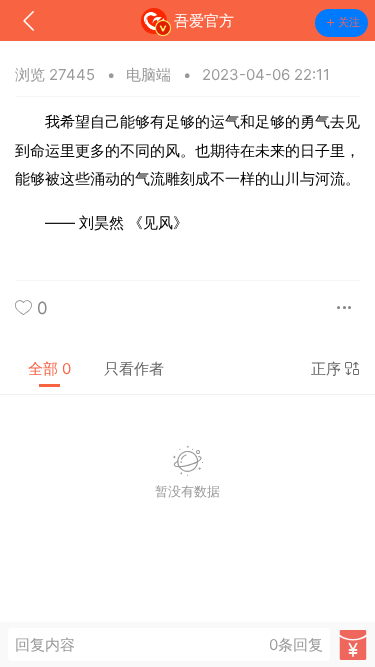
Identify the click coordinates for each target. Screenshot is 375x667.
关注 (349, 22)
